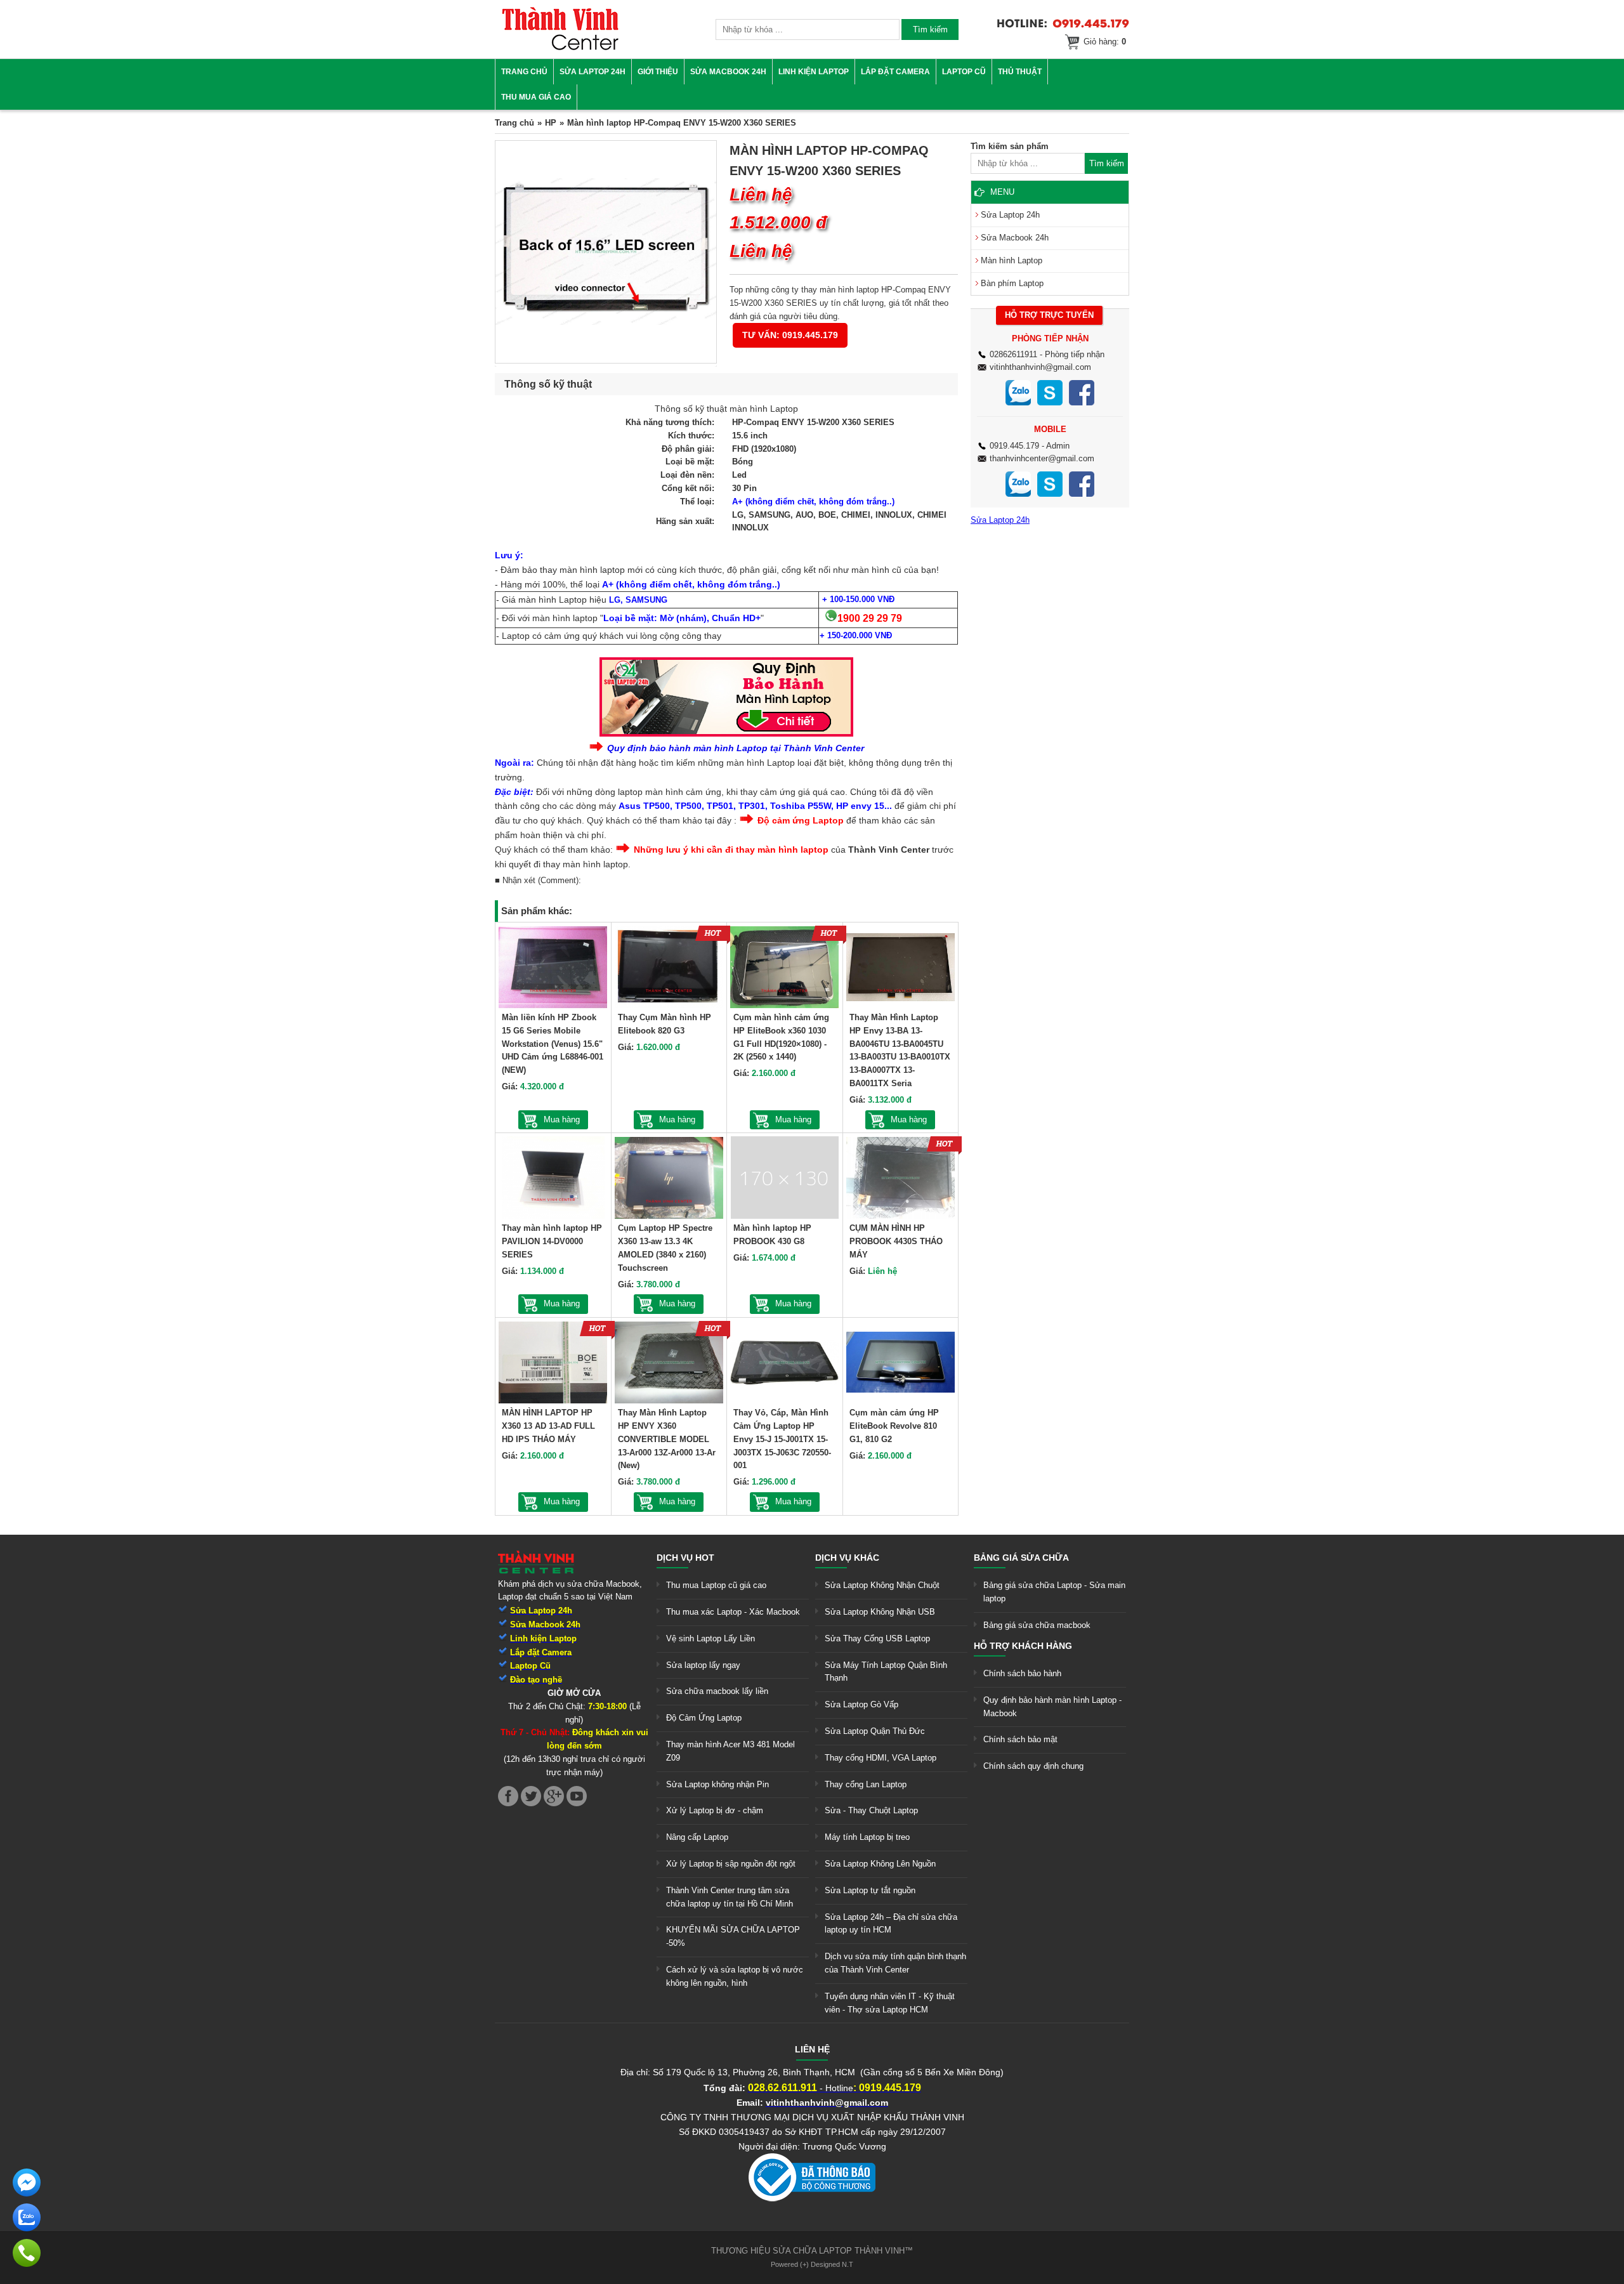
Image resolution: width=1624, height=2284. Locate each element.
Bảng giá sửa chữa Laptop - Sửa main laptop (1054, 1592)
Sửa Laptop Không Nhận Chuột (882, 1585)
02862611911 (1013, 354)
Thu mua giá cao (536, 97)
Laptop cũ (964, 72)
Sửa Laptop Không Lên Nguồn (880, 1864)
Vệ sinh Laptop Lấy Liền (710, 1638)
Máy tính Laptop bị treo (867, 1837)
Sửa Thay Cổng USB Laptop (877, 1638)
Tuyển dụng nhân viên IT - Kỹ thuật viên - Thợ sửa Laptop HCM (890, 2003)
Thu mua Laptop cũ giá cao (716, 1585)
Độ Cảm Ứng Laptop (704, 1718)
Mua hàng (562, 1119)
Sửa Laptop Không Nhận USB (880, 1612)
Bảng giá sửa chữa (1021, 1558)
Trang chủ (524, 72)
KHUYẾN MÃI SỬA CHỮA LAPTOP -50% (733, 1936)
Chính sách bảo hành (1022, 1673)
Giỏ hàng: (1105, 42)
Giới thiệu (658, 72)
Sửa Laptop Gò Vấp (861, 1704)
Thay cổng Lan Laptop (866, 1784)
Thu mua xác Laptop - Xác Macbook (733, 1612)
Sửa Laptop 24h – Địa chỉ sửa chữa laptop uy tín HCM (891, 1924)
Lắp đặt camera (895, 72)
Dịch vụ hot (685, 1558)
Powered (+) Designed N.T (812, 2264)
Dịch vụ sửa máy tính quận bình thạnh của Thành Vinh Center (895, 1963)
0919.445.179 (1014, 446)
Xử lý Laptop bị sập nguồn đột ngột (731, 1864)
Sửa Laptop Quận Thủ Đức (875, 1731)
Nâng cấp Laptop (697, 1837)
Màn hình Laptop (1012, 260)
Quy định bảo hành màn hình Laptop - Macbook (1052, 1707)
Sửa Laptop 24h (593, 72)
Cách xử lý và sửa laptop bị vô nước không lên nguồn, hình (735, 1976)
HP (551, 123)
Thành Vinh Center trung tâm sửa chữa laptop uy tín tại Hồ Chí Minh (730, 1897)
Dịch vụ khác (847, 1558)
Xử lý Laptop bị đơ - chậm (715, 1810)
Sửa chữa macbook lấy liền (717, 1691)
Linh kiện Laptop (814, 72)
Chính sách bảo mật (1020, 1739)
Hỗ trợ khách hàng (1023, 1646)
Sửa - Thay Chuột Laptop (871, 1810)
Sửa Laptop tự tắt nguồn (870, 1890)
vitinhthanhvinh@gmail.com (1040, 367)
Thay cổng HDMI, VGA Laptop (881, 1758)
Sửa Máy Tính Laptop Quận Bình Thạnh (886, 1672)
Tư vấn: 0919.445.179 (790, 335)
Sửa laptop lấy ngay (703, 1665)
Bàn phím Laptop (1012, 283)
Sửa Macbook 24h (728, 72)
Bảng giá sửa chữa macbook (1037, 1625)
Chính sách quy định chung (1033, 1766)
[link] (560, 48)
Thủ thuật (1020, 72)
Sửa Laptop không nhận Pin (717, 1784)
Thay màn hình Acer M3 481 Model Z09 (730, 1751)
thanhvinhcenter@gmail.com (1042, 458)
